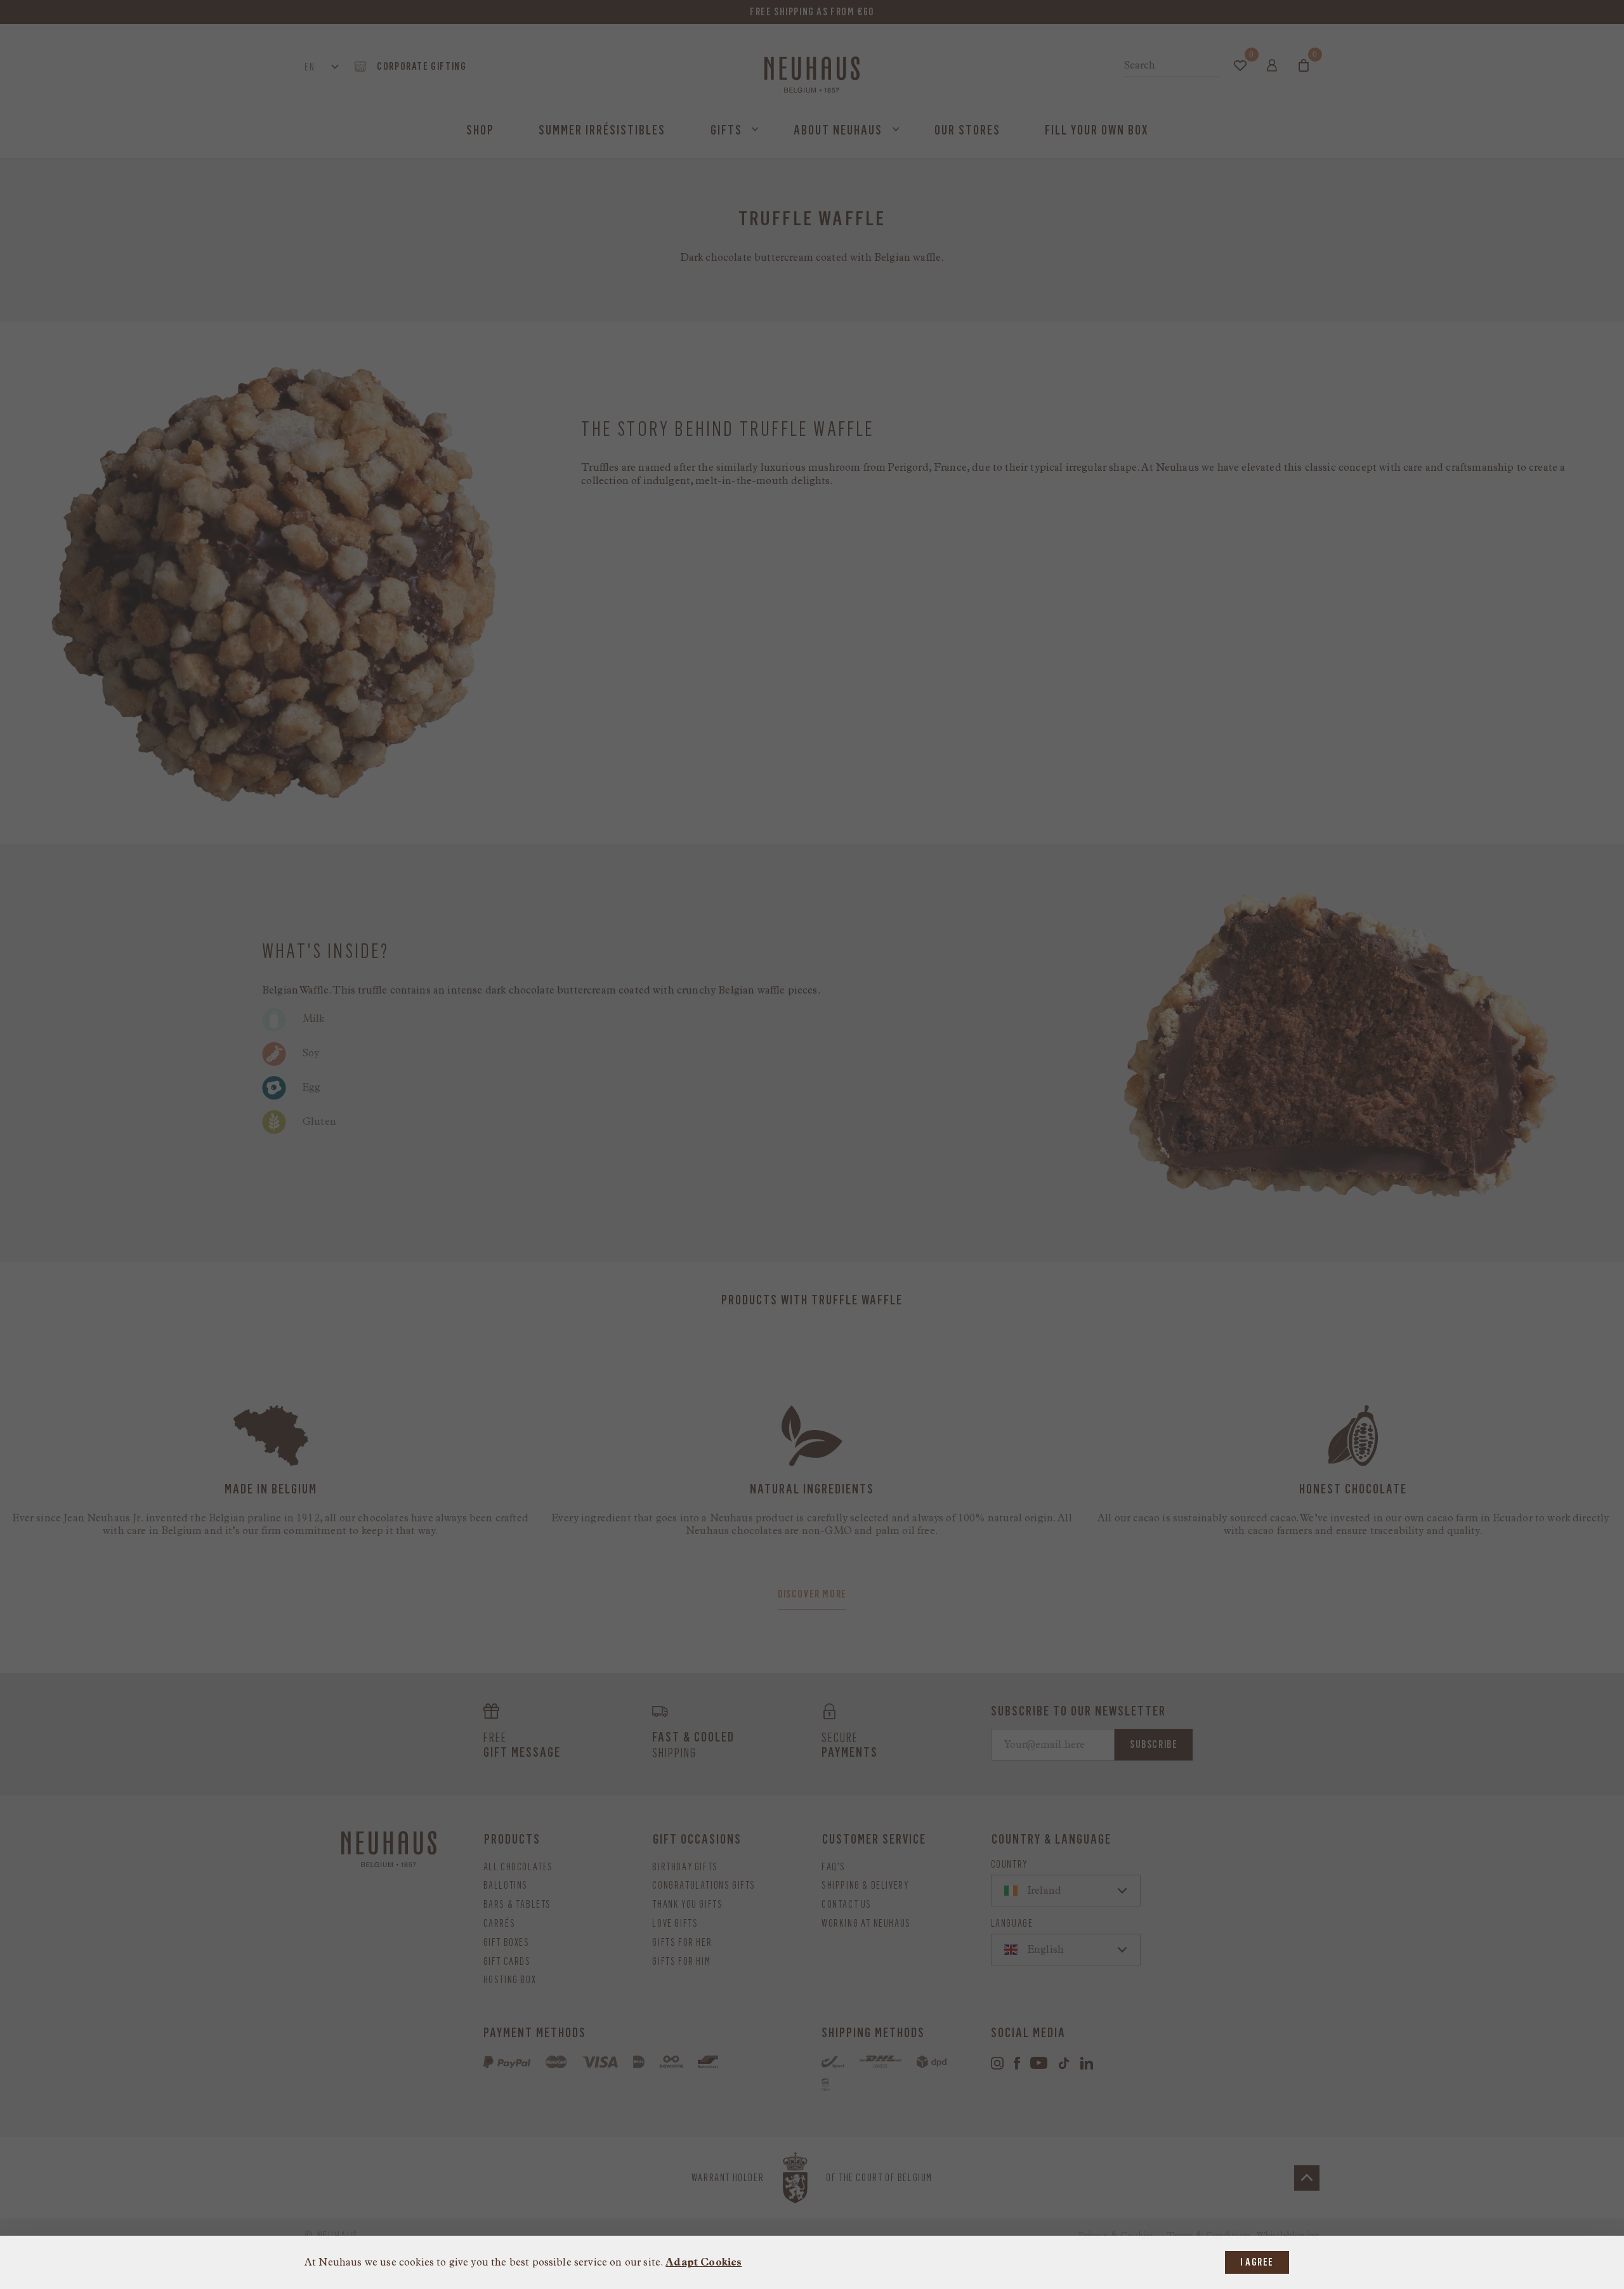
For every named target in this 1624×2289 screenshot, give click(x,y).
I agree (1257, 2262)
